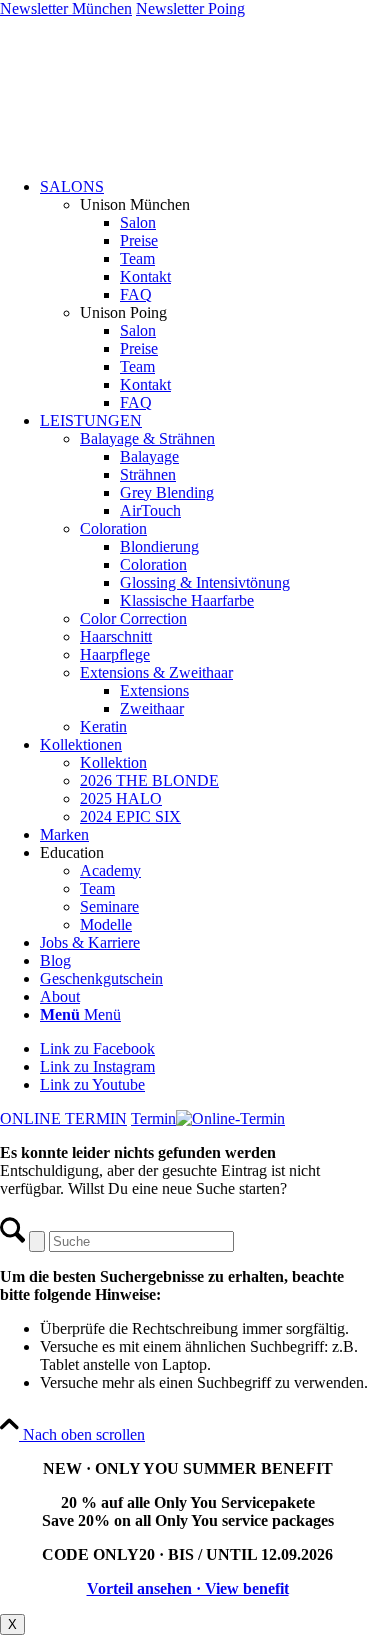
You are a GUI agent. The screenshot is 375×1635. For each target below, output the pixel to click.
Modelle (106, 924)
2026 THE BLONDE (149, 780)
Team (97, 888)
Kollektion (113, 762)
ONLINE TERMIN (63, 1118)
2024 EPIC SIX (130, 816)
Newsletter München (66, 8)
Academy (110, 870)
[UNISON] (187, 152)
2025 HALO (121, 798)
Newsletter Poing (190, 8)
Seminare (109, 906)
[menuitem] (207, 295)
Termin (153, 1118)
